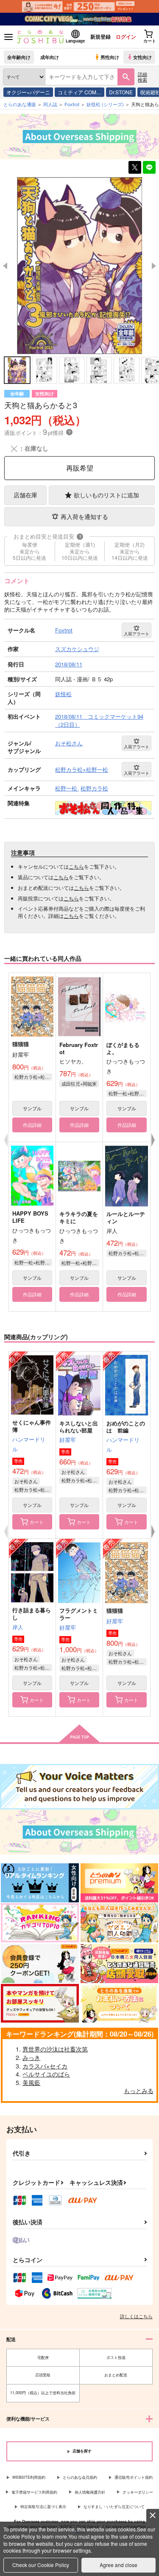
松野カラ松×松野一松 (33, 1077)
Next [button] (154, 266)
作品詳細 (32, 1125)
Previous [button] (5, 266)
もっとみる (139, 2091)
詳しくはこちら (136, 2316)
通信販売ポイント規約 (134, 2477)
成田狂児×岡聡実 (79, 1083)
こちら (76, 866)
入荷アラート (137, 634)
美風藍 (31, 2082)
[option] (79, 266)
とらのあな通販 (20, 104)
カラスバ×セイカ (45, 2066)
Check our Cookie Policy (41, 2565)
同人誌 (50, 104)
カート (37, 1522)
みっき (31, 2057)
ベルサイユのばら (46, 2074)
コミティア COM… (79, 92)
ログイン (126, 37)
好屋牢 (68, 1440)
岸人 (18, 1627)
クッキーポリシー (138, 2492)
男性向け (110, 57)
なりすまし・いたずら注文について (114, 2507)
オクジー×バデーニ (28, 92)
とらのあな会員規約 (80, 2477)
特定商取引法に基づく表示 (43, 2507)
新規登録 (100, 37)
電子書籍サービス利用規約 (34, 2492)
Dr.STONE (121, 92)
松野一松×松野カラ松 (128, 1093)
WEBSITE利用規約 (29, 2477)
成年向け (50, 57)
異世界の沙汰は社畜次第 (55, 2049)
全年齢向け (19, 57)
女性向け (142, 57)
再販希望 (80, 468)
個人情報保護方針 (90, 2492)
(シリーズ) (105, 104)
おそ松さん (26, 1481)
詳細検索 (142, 77)
